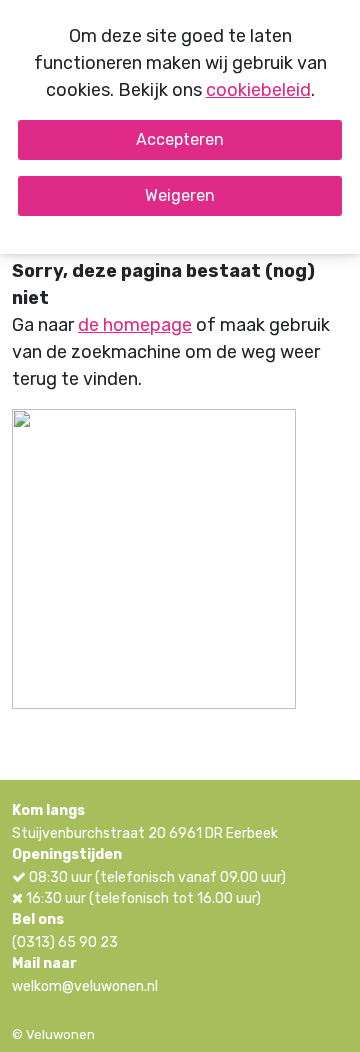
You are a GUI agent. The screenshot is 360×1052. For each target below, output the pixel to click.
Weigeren (180, 195)
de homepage (135, 325)
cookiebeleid (258, 90)
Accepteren (180, 139)
